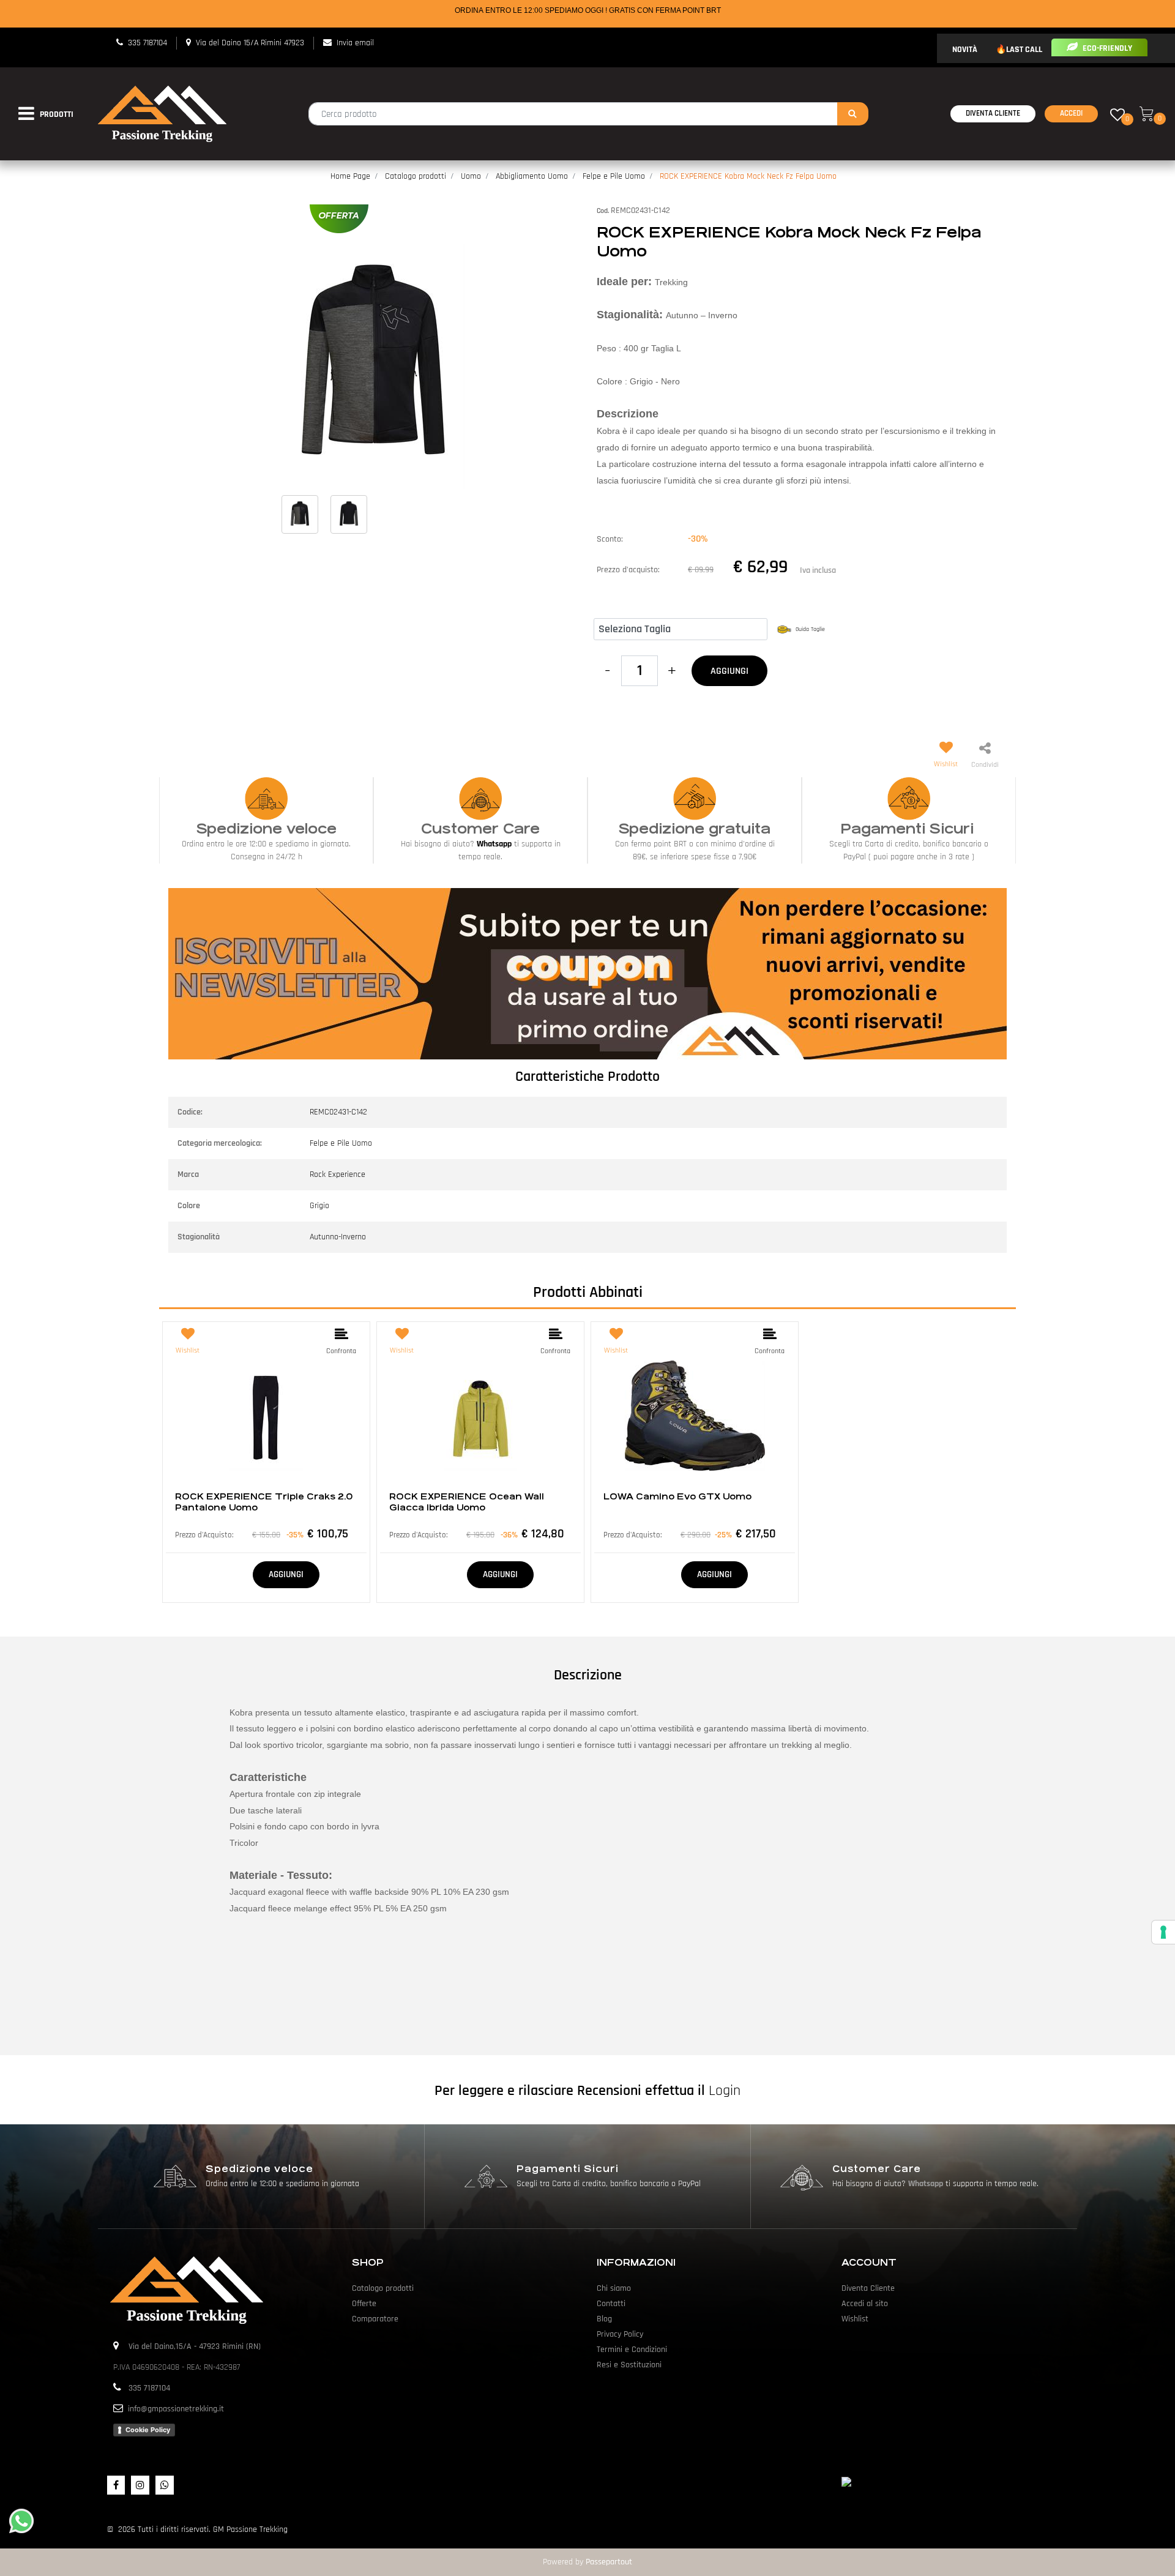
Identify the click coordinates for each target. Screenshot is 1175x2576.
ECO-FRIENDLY (1106, 48)
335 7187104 (147, 43)
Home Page (350, 176)
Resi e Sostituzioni (629, 2365)
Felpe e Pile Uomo (614, 176)
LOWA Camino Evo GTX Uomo (677, 1496)
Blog (604, 2319)
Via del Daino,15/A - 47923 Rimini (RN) (195, 2346)
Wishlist (855, 2319)
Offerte (364, 2304)
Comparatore (375, 2319)
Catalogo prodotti (416, 176)
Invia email (355, 43)
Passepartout (609, 2562)
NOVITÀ (965, 50)
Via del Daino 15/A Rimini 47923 (250, 43)
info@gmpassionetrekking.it (176, 2409)
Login (725, 2091)
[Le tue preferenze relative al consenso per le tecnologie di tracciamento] (1163, 1932)
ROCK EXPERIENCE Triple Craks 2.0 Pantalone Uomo (264, 1502)
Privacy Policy (620, 2334)
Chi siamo (614, 2288)
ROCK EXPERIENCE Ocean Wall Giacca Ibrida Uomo (467, 1502)
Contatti (611, 2304)
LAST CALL (1024, 50)
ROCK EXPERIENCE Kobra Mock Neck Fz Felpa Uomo (748, 176)
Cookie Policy (148, 2430)
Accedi (1071, 113)
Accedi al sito (865, 2304)
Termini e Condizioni (632, 2350)
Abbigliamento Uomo (532, 176)
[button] (853, 114)
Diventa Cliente (993, 113)
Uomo (471, 176)
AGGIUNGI (729, 671)
